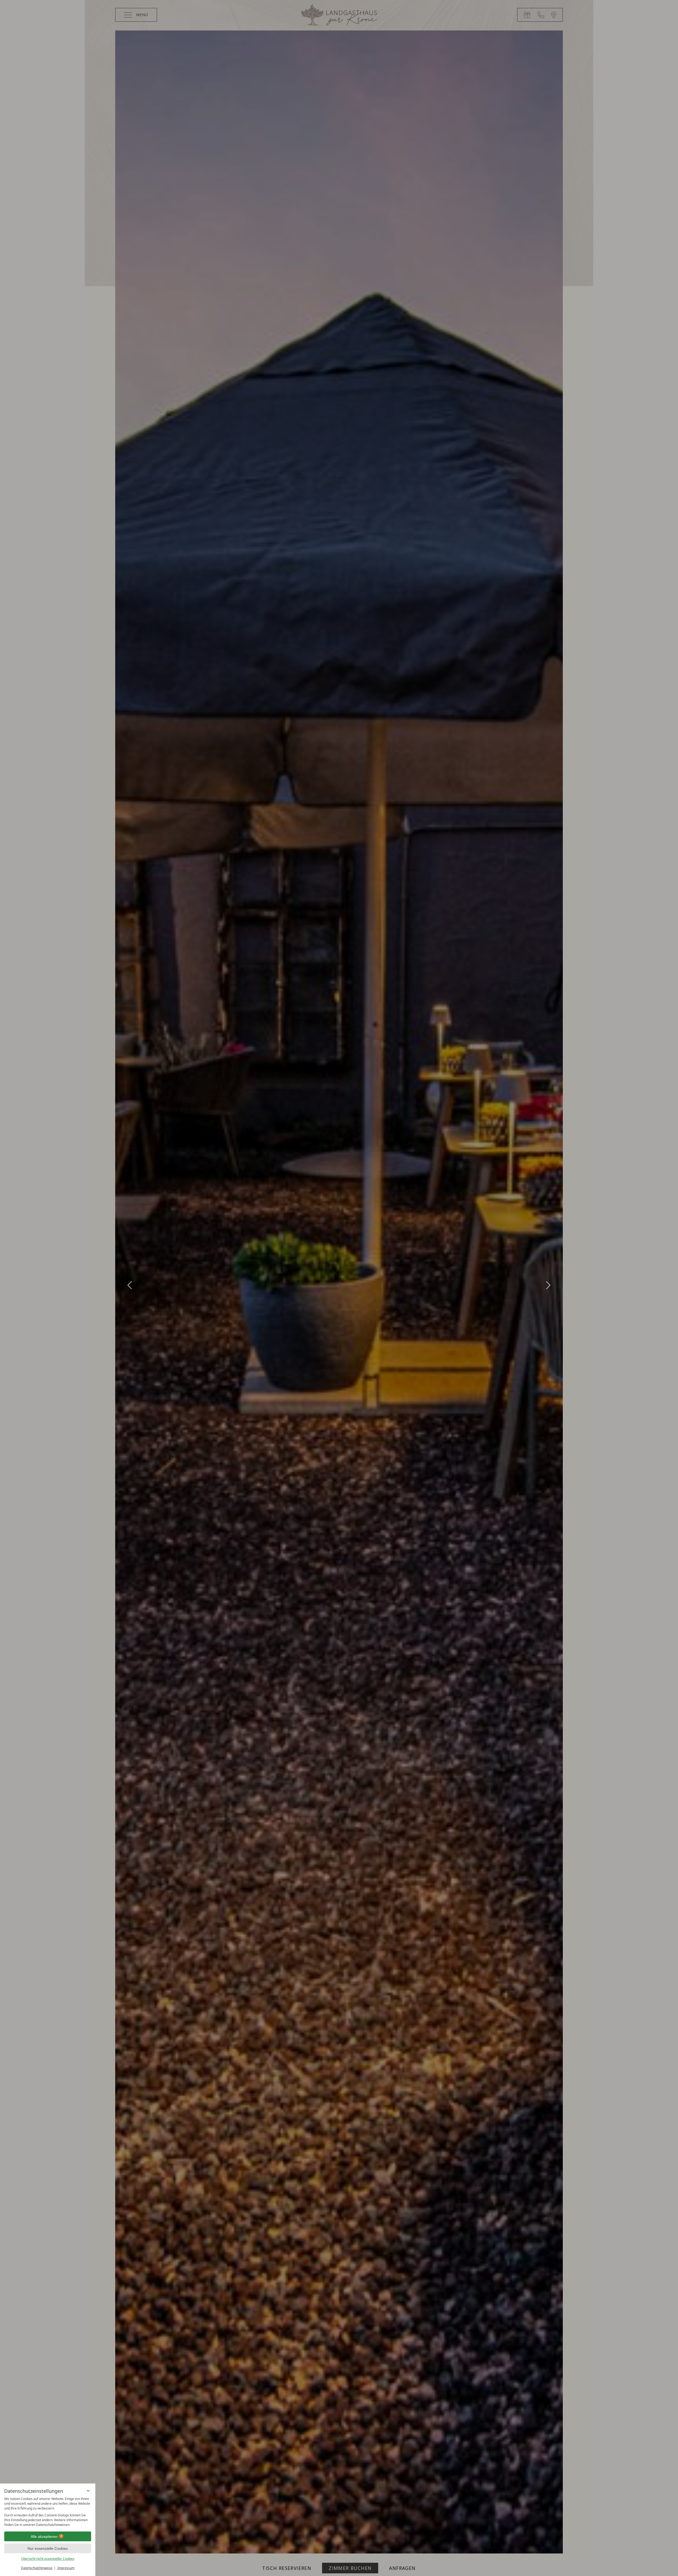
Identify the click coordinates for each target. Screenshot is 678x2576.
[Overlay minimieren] (88, 2491)
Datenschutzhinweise (37, 2568)
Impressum (66, 2568)
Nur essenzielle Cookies (48, 2548)
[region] (48, 2512)
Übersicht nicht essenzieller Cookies (48, 2559)
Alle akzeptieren (44, 2537)
